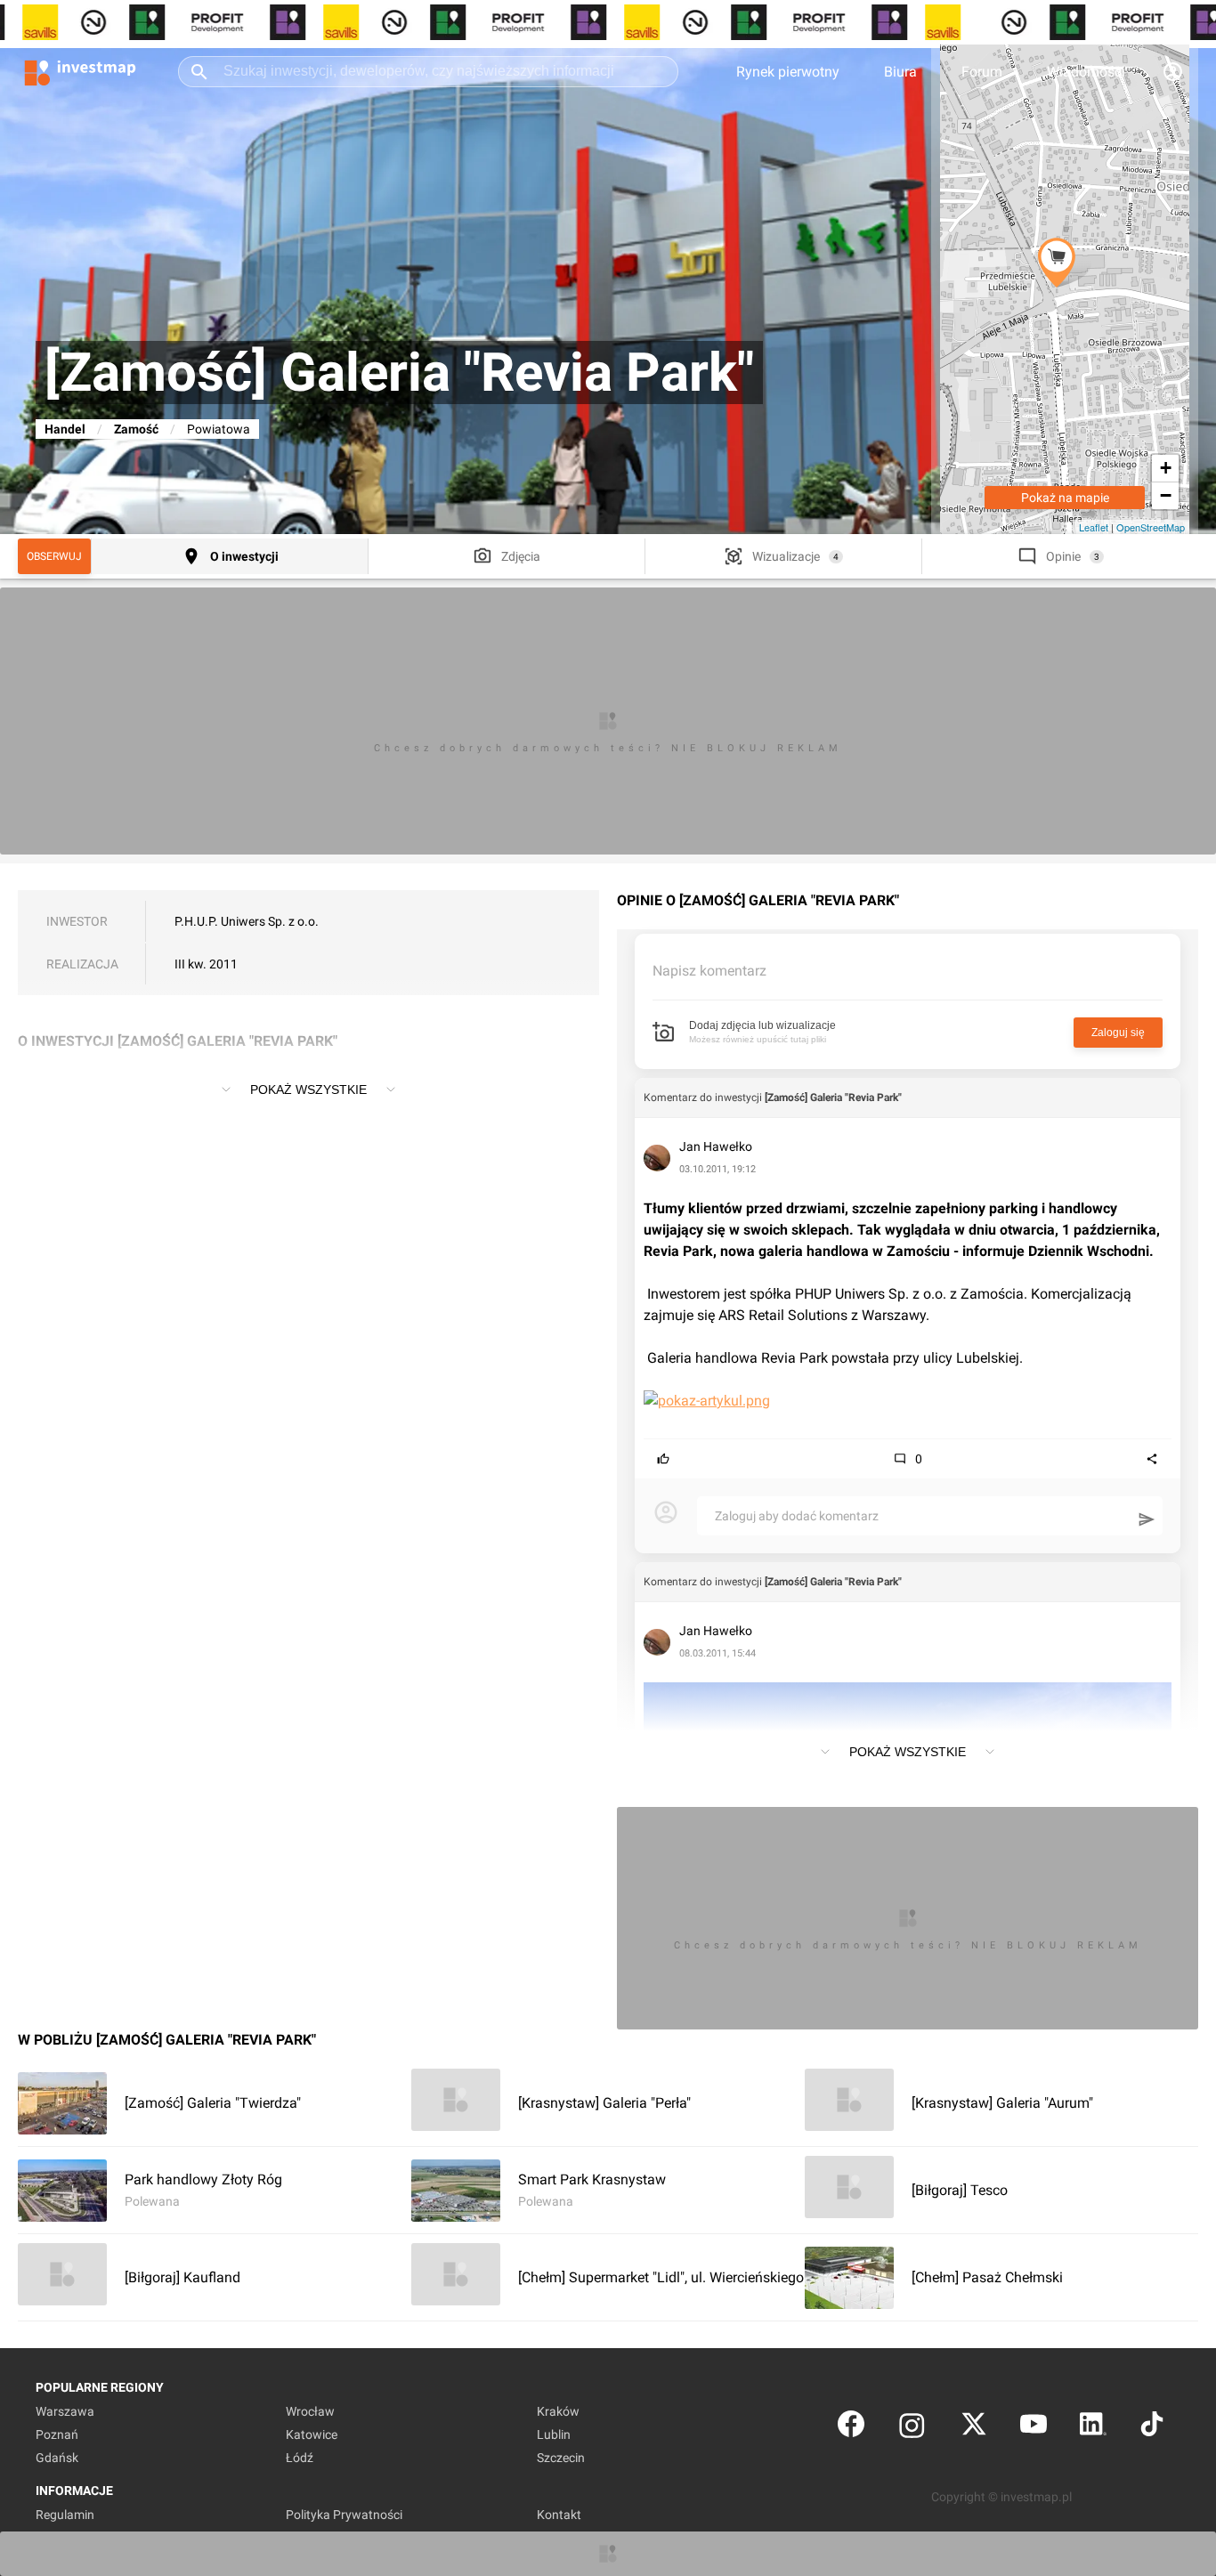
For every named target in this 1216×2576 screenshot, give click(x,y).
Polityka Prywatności (344, 2515)
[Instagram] (912, 2428)
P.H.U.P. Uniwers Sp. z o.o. (247, 921)
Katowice (312, 2434)
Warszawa (65, 2411)
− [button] (1166, 495)
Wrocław (310, 2411)
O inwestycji (244, 556)
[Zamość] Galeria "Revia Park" (833, 1098)
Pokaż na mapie (1065, 498)
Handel (65, 429)
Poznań (57, 2434)
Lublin (554, 2434)
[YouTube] (1034, 2428)
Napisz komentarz (709, 971)
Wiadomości (1086, 72)
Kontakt (559, 2515)
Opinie (1063, 556)
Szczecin (561, 2458)
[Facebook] (851, 2428)
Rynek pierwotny (788, 72)
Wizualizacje (786, 556)
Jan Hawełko (716, 1146)
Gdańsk (57, 2458)
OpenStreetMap (1151, 527)
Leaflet (1094, 527)
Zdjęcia (521, 556)
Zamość (136, 429)
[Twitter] (974, 2428)
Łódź (300, 2458)
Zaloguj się (1118, 1033)
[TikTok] (1152, 2428)
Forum (982, 72)
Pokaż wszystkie (308, 1090)
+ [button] (1166, 468)
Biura (900, 72)
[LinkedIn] (1093, 2428)
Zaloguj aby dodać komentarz (797, 1516)
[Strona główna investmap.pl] (80, 71)
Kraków (558, 2411)
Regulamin (65, 2515)
